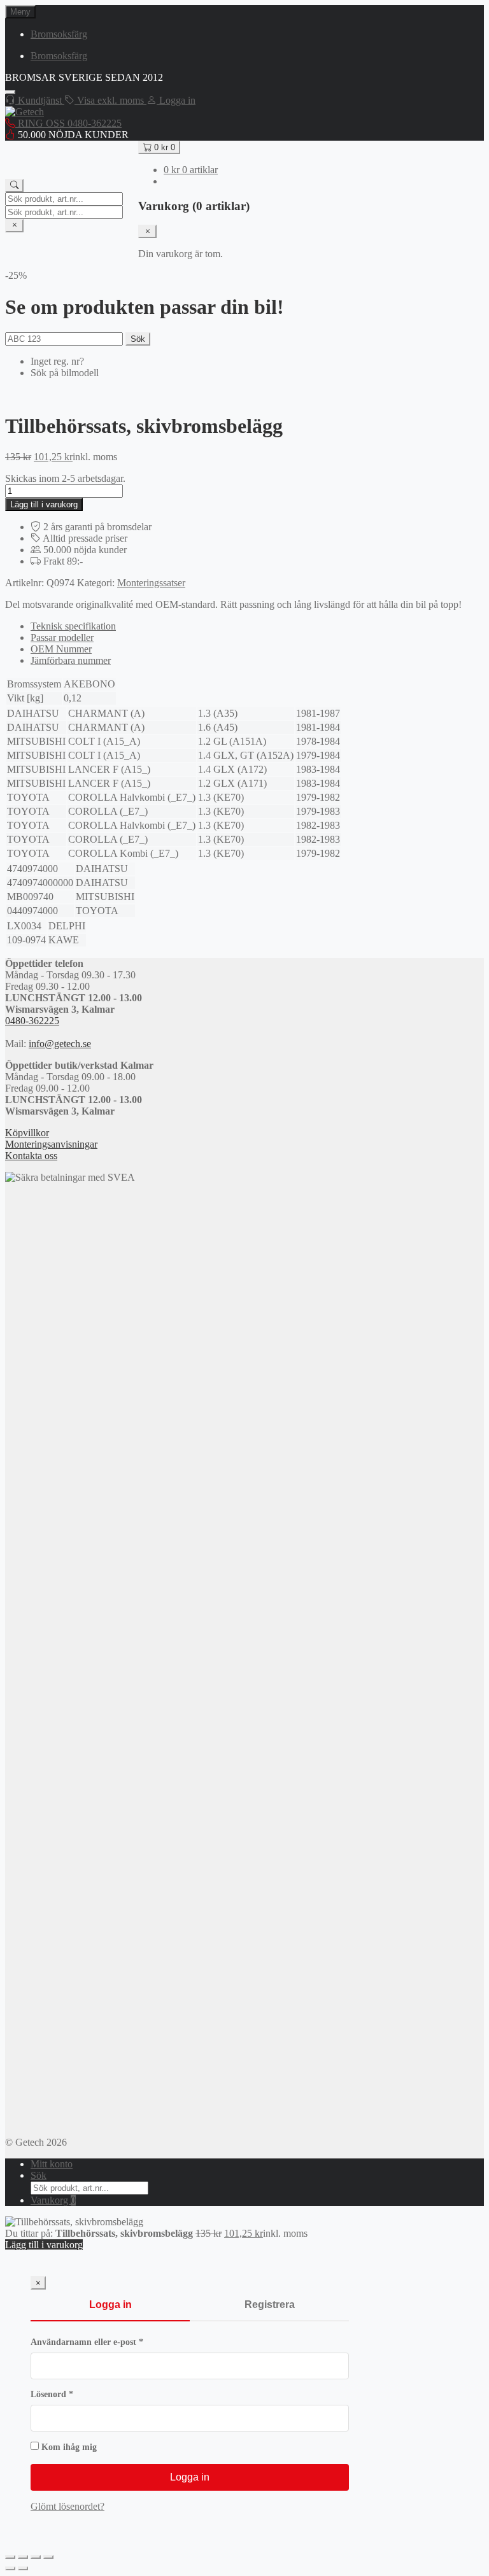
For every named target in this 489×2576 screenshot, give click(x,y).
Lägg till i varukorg (44, 504)
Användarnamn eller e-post (112, 2342)
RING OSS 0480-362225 (68, 123)
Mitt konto (52, 2164)
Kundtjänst (40, 100)
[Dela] (36, 2557)
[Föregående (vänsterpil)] (10, 2568)
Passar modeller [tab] (62, 637)
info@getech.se (60, 1044)
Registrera (270, 2305)
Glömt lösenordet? (67, 2506)
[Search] (14, 186)
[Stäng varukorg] (147, 231)
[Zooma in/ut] (10, 2557)
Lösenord (77, 2394)
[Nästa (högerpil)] (23, 2568)
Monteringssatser (151, 583)
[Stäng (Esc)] (48, 2557)
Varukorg (53, 2200)
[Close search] (14, 226)
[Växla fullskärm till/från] (23, 2557)
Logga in (110, 2305)
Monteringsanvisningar (51, 1144)
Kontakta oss (31, 1156)
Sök (138, 339)
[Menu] (10, 92)
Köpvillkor (27, 1133)
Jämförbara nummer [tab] (71, 660)
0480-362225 (32, 1021)
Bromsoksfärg (59, 34)
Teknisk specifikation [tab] (73, 626)
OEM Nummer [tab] (61, 649)
